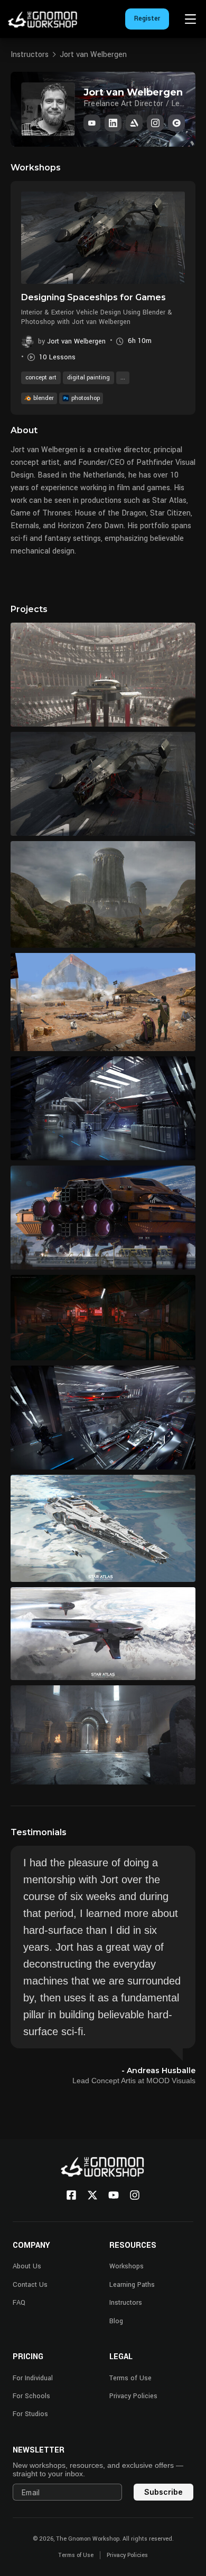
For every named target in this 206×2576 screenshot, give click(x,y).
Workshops (127, 2266)
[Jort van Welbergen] (134, 123)
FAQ (19, 2303)
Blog (116, 2321)
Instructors (30, 55)
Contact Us (30, 2285)
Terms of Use (130, 2378)
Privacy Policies (133, 2396)
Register (147, 18)
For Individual (33, 2378)
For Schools (31, 2396)
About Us (27, 2266)
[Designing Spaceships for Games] (103, 237)
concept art (41, 378)
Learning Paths (132, 2285)
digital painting (88, 378)
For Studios (30, 2414)
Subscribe (163, 2492)
